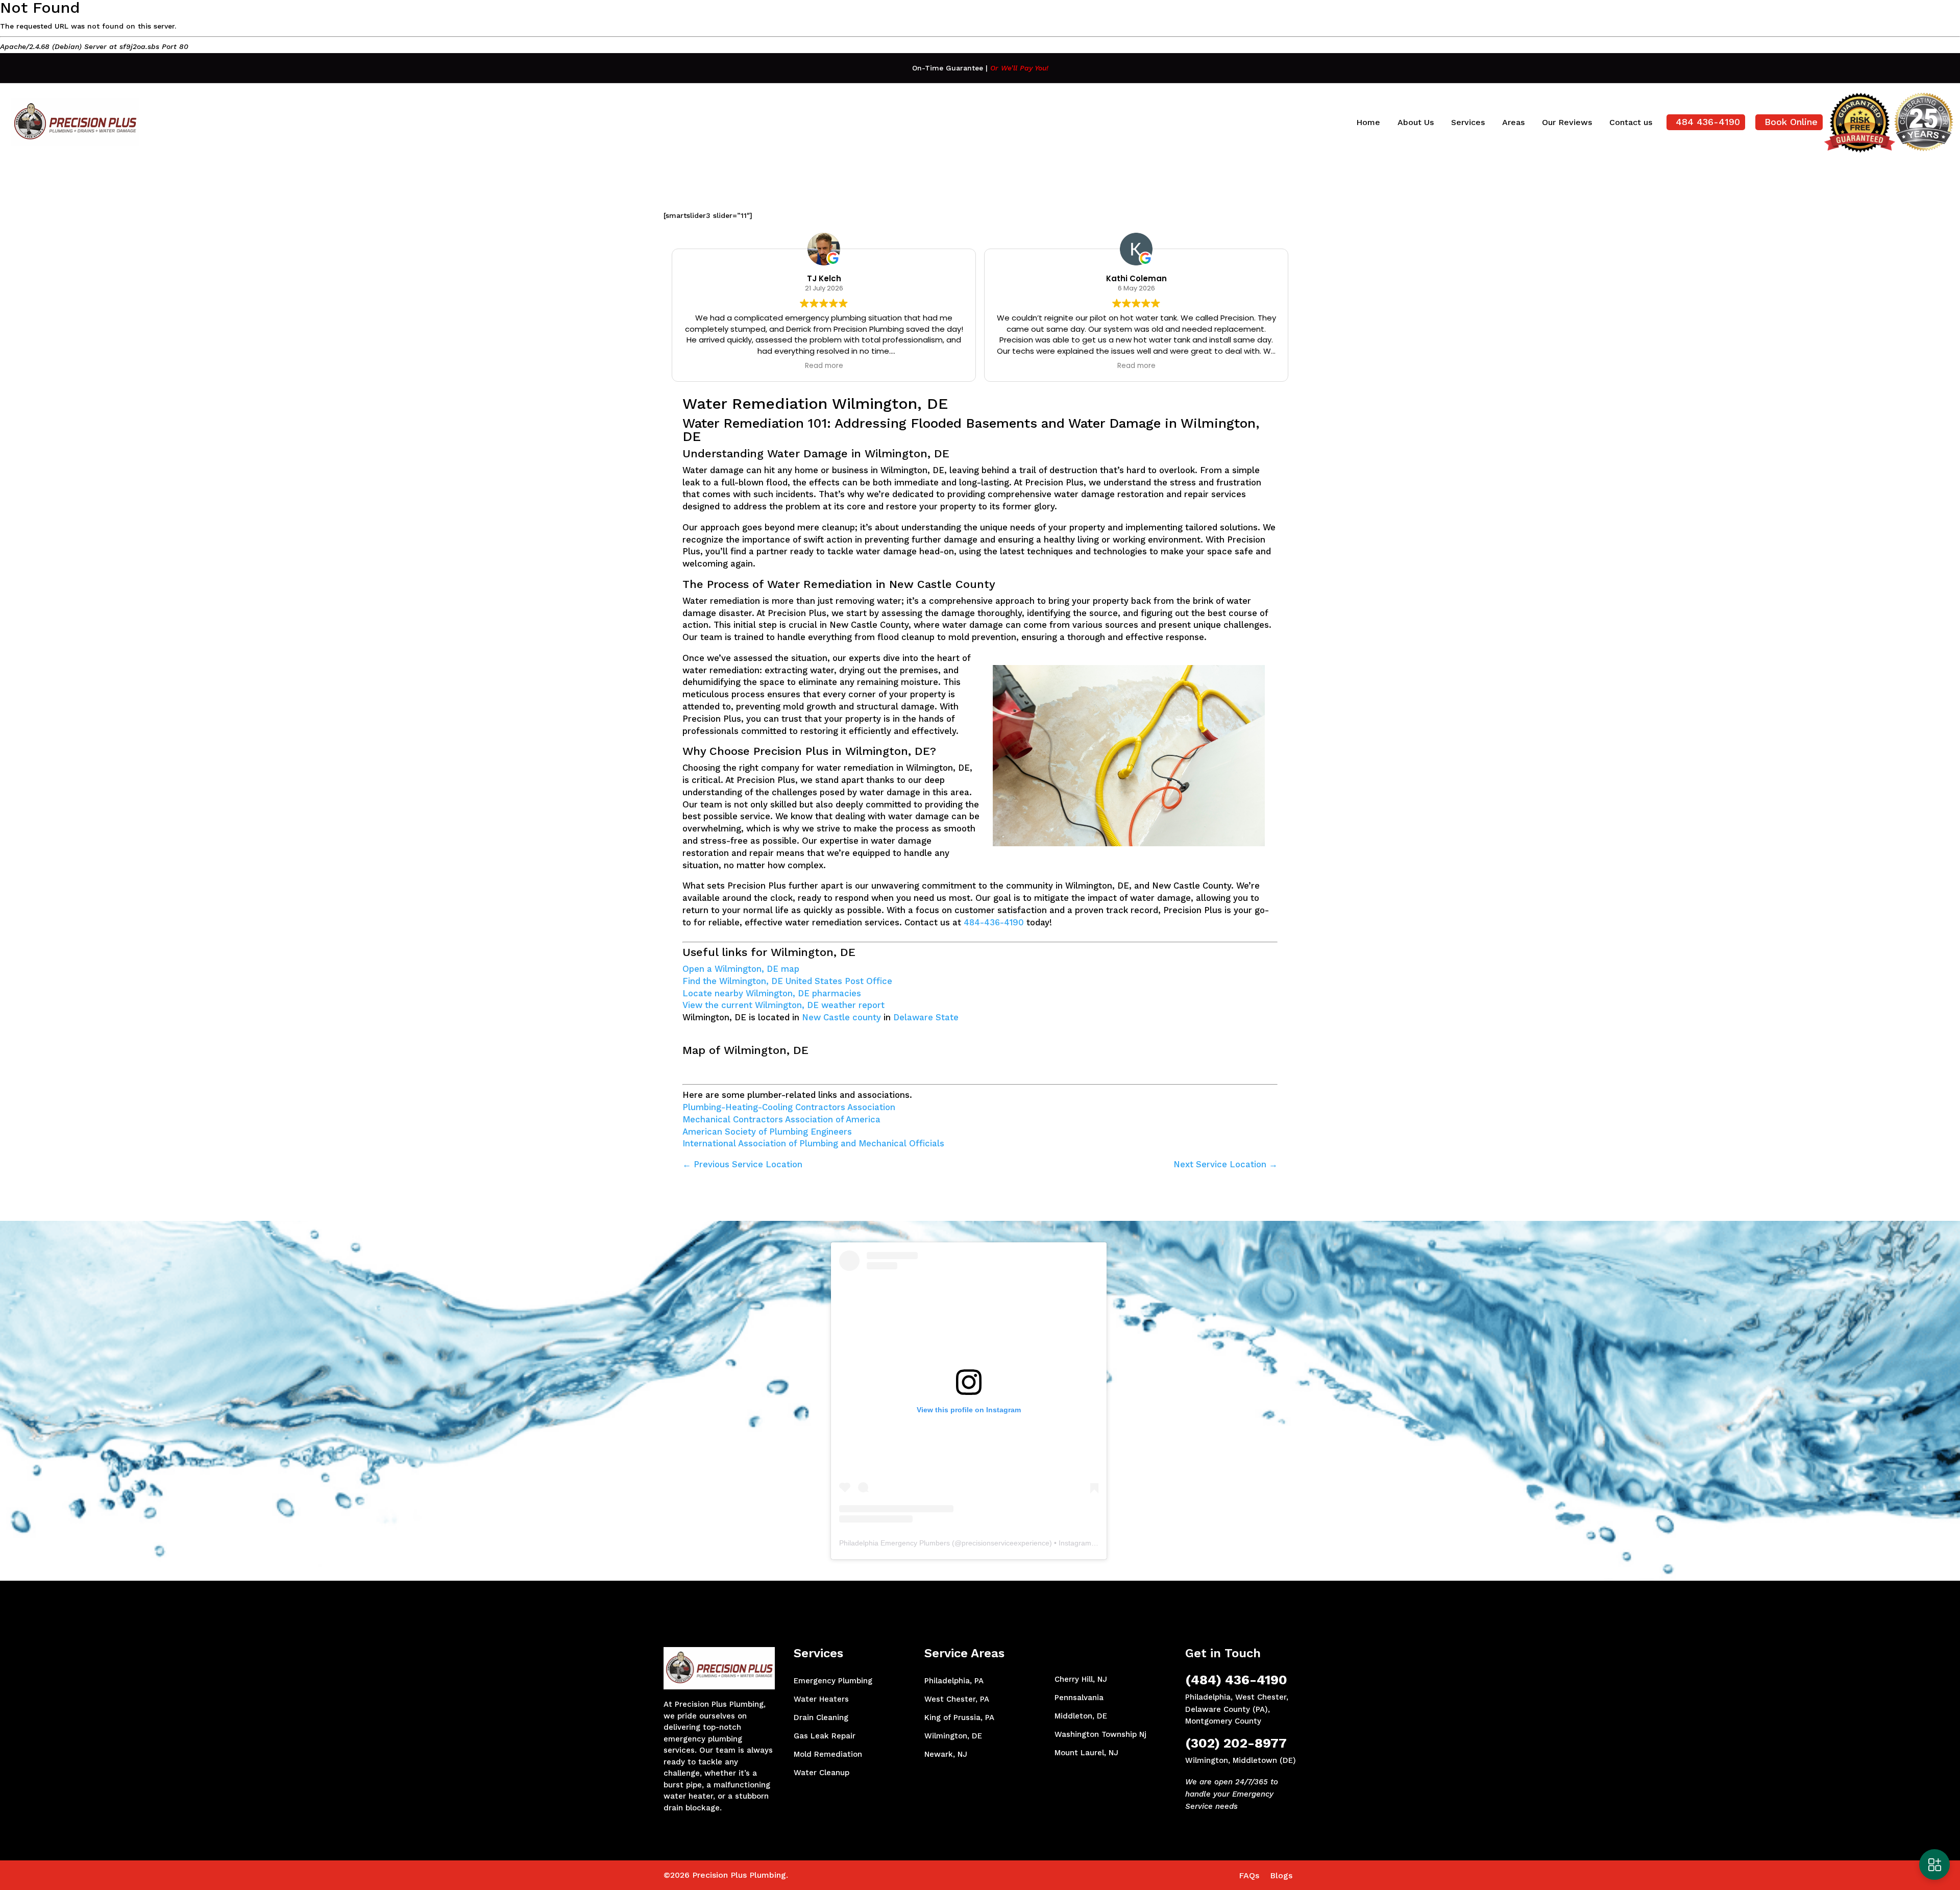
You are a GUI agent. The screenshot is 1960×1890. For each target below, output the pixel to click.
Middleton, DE (1081, 1716)
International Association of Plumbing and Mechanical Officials (813, 1143)
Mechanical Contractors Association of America (781, 1119)
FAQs (1249, 1875)
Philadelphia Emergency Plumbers (895, 1543)
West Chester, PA (957, 1699)
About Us (1416, 122)
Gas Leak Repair (825, 1736)
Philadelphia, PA (954, 1681)
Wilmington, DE (953, 1736)
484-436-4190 (994, 922)
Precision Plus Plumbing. (740, 1875)
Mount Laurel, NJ (1086, 1753)
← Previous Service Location (742, 1164)
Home (1368, 122)
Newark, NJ (946, 1754)
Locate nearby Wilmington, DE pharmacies (772, 993)
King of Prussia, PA (959, 1717)
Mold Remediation (828, 1754)
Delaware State (926, 1017)
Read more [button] (824, 366)
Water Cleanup (822, 1773)
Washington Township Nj (1100, 1734)
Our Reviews (1567, 122)
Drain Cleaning (821, 1717)
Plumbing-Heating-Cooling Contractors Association (789, 1107)
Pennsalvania (1079, 1698)
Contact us (1631, 122)
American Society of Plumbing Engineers (767, 1132)
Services (1468, 122)
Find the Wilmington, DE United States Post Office (787, 981)
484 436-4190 (1708, 122)
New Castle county (841, 1017)
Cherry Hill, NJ (1081, 1679)
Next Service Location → (1226, 1164)
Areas (1513, 122)
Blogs (1281, 1875)
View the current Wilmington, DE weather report (783, 1005)
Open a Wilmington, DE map (741, 969)
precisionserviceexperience (1006, 1543)
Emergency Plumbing (833, 1681)
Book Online (1791, 122)
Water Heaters (821, 1699)
